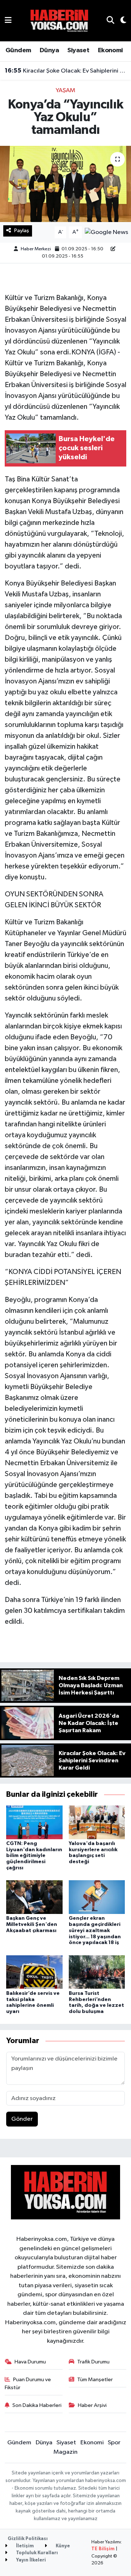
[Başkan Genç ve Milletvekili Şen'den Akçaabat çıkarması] (34, 1897)
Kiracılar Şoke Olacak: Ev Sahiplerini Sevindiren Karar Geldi (66, 71)
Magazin (65, 2452)
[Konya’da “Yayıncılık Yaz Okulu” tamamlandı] (65, 184)
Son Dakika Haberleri (37, 2405)
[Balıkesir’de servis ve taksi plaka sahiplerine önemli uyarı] (34, 1972)
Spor (114, 2443)
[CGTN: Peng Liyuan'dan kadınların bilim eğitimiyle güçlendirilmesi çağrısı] (34, 1822)
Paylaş (22, 231)
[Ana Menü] (8, 20)
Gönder (22, 2119)
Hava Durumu (30, 2362)
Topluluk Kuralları (36, 2553)
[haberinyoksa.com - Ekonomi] (59, 20)
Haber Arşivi (92, 2405)
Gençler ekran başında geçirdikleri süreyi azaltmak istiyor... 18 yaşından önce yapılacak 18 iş (95, 1930)
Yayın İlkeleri (30, 2560)
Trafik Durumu (93, 2362)
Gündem (18, 50)
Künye (62, 2546)
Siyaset (78, 50)
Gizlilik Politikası (28, 2539)
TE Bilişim (103, 2549)
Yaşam (65, 91)
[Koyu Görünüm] (120, 21)
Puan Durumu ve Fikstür (28, 2384)
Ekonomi (110, 50)
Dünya (49, 50)
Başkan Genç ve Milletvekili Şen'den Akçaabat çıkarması (32, 1924)
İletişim (24, 2546)
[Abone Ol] (106, 232)
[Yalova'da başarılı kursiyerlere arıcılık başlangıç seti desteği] (97, 1822)
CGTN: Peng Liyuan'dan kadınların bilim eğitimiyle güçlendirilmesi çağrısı (34, 1856)
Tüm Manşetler (95, 2380)
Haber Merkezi (36, 249)
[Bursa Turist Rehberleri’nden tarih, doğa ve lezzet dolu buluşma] (97, 1972)
